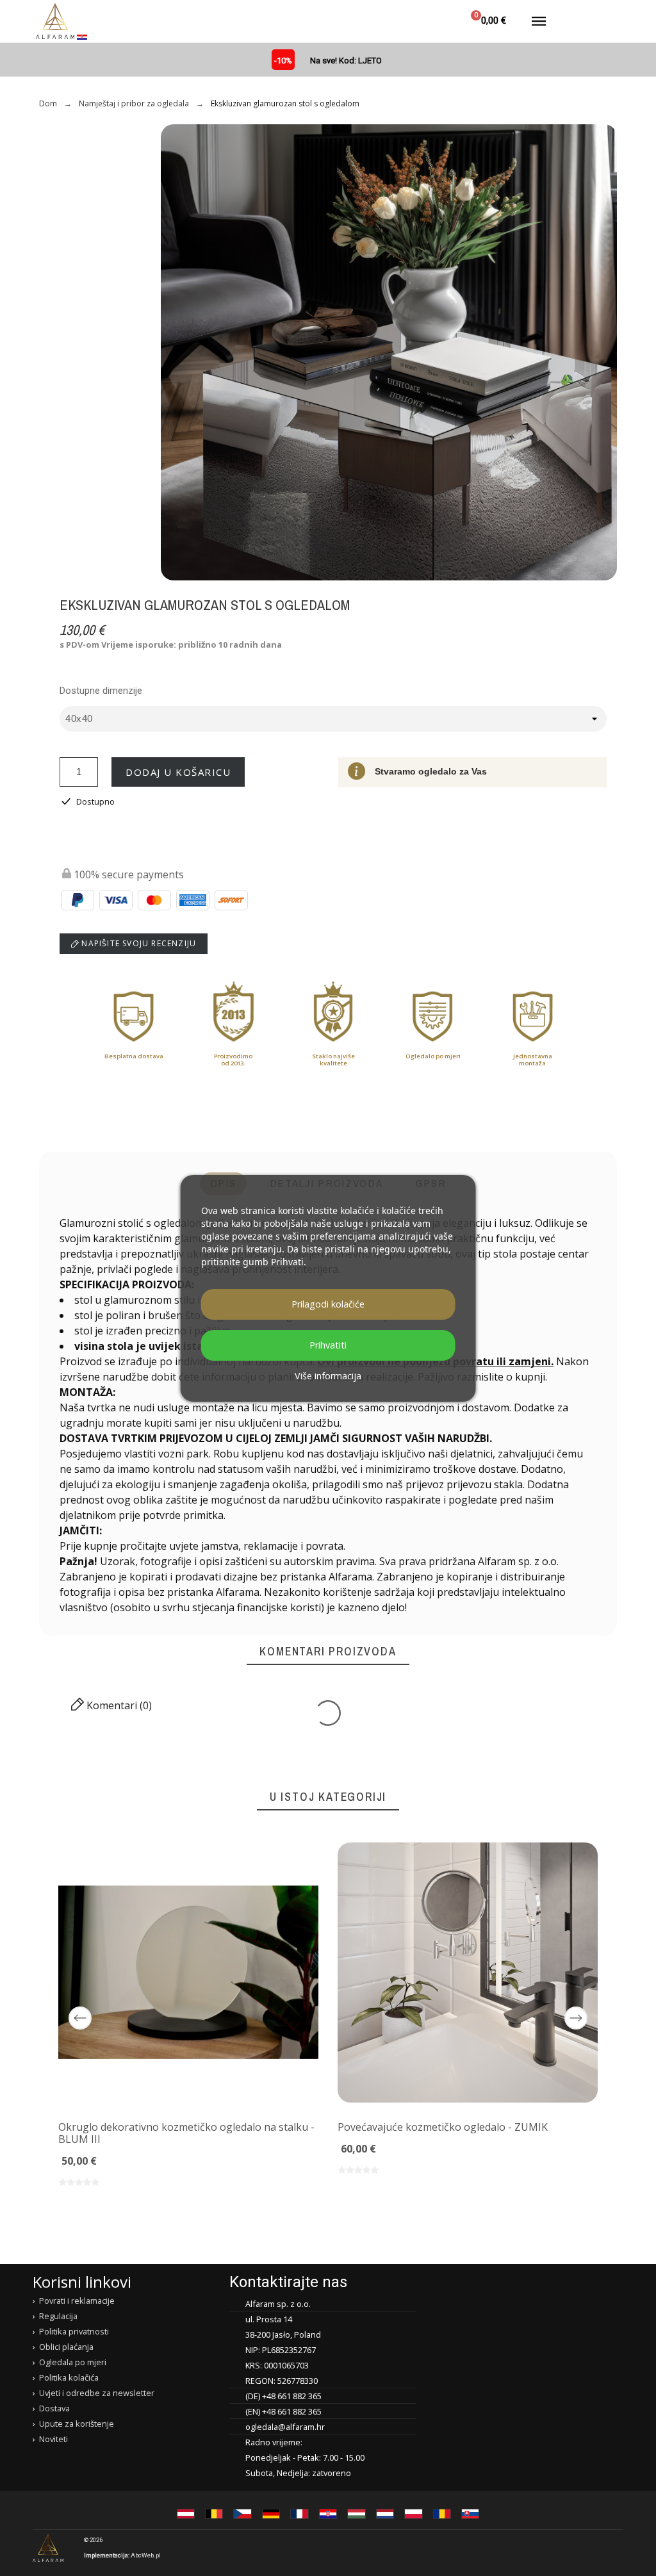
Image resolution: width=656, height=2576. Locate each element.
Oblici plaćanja (66, 2347)
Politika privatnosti (74, 2331)
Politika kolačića (69, 2377)
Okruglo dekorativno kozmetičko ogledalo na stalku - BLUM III (186, 2133)
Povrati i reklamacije (77, 2301)
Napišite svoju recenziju (137, 943)
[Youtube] (612, 2548)
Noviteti (53, 2439)
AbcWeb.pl (146, 2555)
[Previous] (80, 2018)
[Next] (576, 2018)
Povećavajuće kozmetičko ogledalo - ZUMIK (443, 2127)
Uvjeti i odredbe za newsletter (97, 2393)
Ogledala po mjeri (73, 2362)
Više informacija (328, 1376)
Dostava (54, 2408)
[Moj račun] (433, 21)
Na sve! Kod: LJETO (346, 61)
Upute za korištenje (77, 2424)
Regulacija (58, 2316)
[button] (402, 21)
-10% (283, 61)
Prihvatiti (328, 1345)
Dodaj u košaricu (178, 772)
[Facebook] (562, 2548)
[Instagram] (587, 2548)
